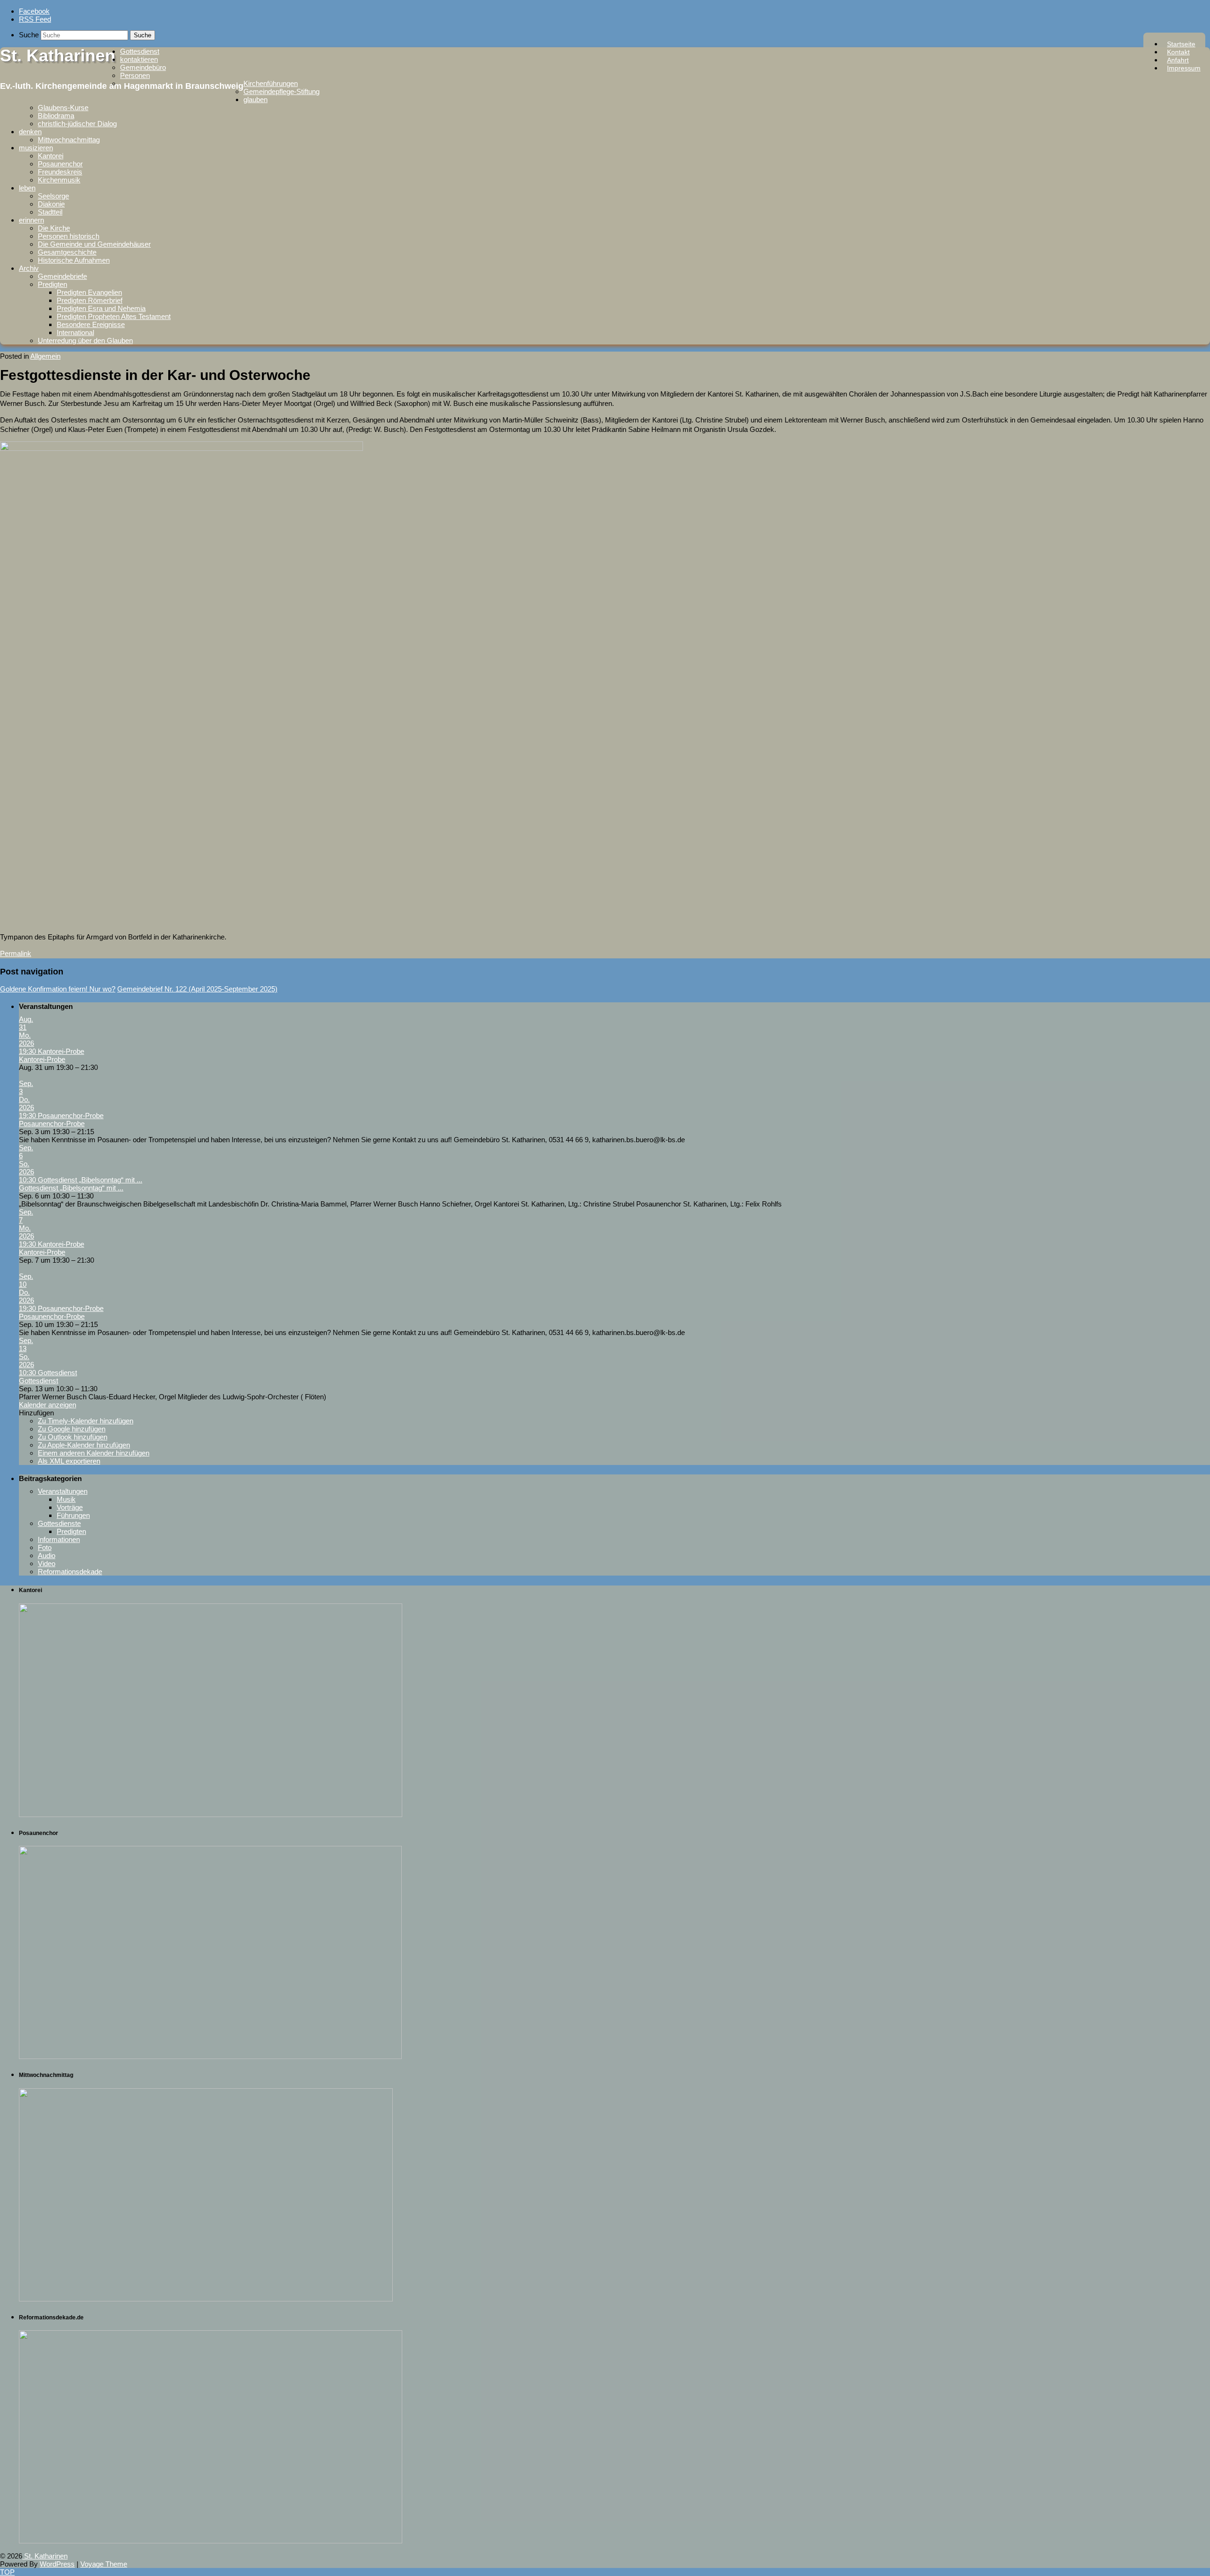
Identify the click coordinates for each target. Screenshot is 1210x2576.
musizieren (36, 148)
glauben (255, 99)
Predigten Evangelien (89, 292)
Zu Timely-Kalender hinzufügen (86, 1421)
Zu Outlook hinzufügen (73, 1437)
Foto (45, 1547)
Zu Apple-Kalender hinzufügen (84, 1445)
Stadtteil (50, 212)
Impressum (1184, 68)
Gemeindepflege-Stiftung (281, 91)
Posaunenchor (60, 164)
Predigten (52, 284)
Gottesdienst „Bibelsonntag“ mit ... (71, 1188)
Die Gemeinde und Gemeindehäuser (94, 244)
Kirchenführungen (271, 83)
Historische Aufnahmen (74, 260)
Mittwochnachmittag (69, 140)
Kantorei (51, 156)
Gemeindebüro (143, 67)
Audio (47, 1555)
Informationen (59, 1539)
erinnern (31, 220)
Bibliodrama (56, 116)
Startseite (1181, 44)
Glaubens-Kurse (63, 108)
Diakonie (51, 204)
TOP (7, 2572)
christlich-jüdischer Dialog (77, 124)
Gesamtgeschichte (67, 252)
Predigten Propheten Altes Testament (114, 316)
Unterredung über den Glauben (85, 340)
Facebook (34, 11)
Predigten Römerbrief (90, 300)
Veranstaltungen (63, 1491)
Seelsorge (53, 196)
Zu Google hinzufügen (72, 1429)
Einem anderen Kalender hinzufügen (94, 1453)
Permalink (16, 953)
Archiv (29, 268)
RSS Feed (35, 19)
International (75, 332)
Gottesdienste (59, 1523)
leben (27, 188)
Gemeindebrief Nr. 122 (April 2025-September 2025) (197, 989)
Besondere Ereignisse (91, 324)
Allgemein (45, 356)
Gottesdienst (140, 51)
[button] (36, 1413)
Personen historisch (69, 236)
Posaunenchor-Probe (52, 1124)
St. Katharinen (58, 56)
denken (30, 132)
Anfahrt (1178, 60)
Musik (66, 1499)
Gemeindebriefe (62, 276)
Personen (135, 75)
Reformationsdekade (70, 1572)
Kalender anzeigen (48, 1405)
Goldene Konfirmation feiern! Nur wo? (58, 989)
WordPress (57, 2564)
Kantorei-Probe (42, 1059)
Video (47, 1564)
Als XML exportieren (69, 1461)
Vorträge (70, 1507)
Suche (29, 35)
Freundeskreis (60, 172)
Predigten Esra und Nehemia (101, 308)
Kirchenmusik (59, 180)
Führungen (73, 1515)
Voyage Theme (104, 2564)
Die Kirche (54, 228)
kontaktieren (139, 59)
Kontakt (1178, 52)
